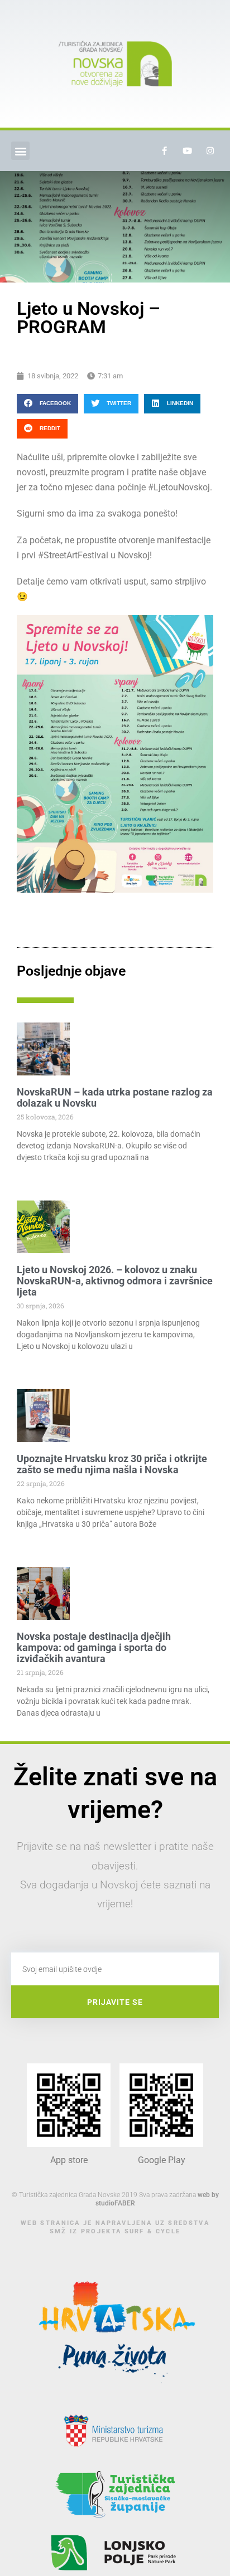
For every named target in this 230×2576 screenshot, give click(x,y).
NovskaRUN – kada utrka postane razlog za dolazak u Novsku (115, 1097)
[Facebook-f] (165, 151)
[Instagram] (210, 151)
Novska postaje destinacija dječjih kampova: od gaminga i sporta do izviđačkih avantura (94, 1647)
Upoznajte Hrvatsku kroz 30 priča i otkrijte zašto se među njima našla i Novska (112, 1464)
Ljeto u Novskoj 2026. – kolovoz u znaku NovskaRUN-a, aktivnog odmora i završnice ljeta (115, 1281)
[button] (20, 151)
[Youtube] (188, 151)
